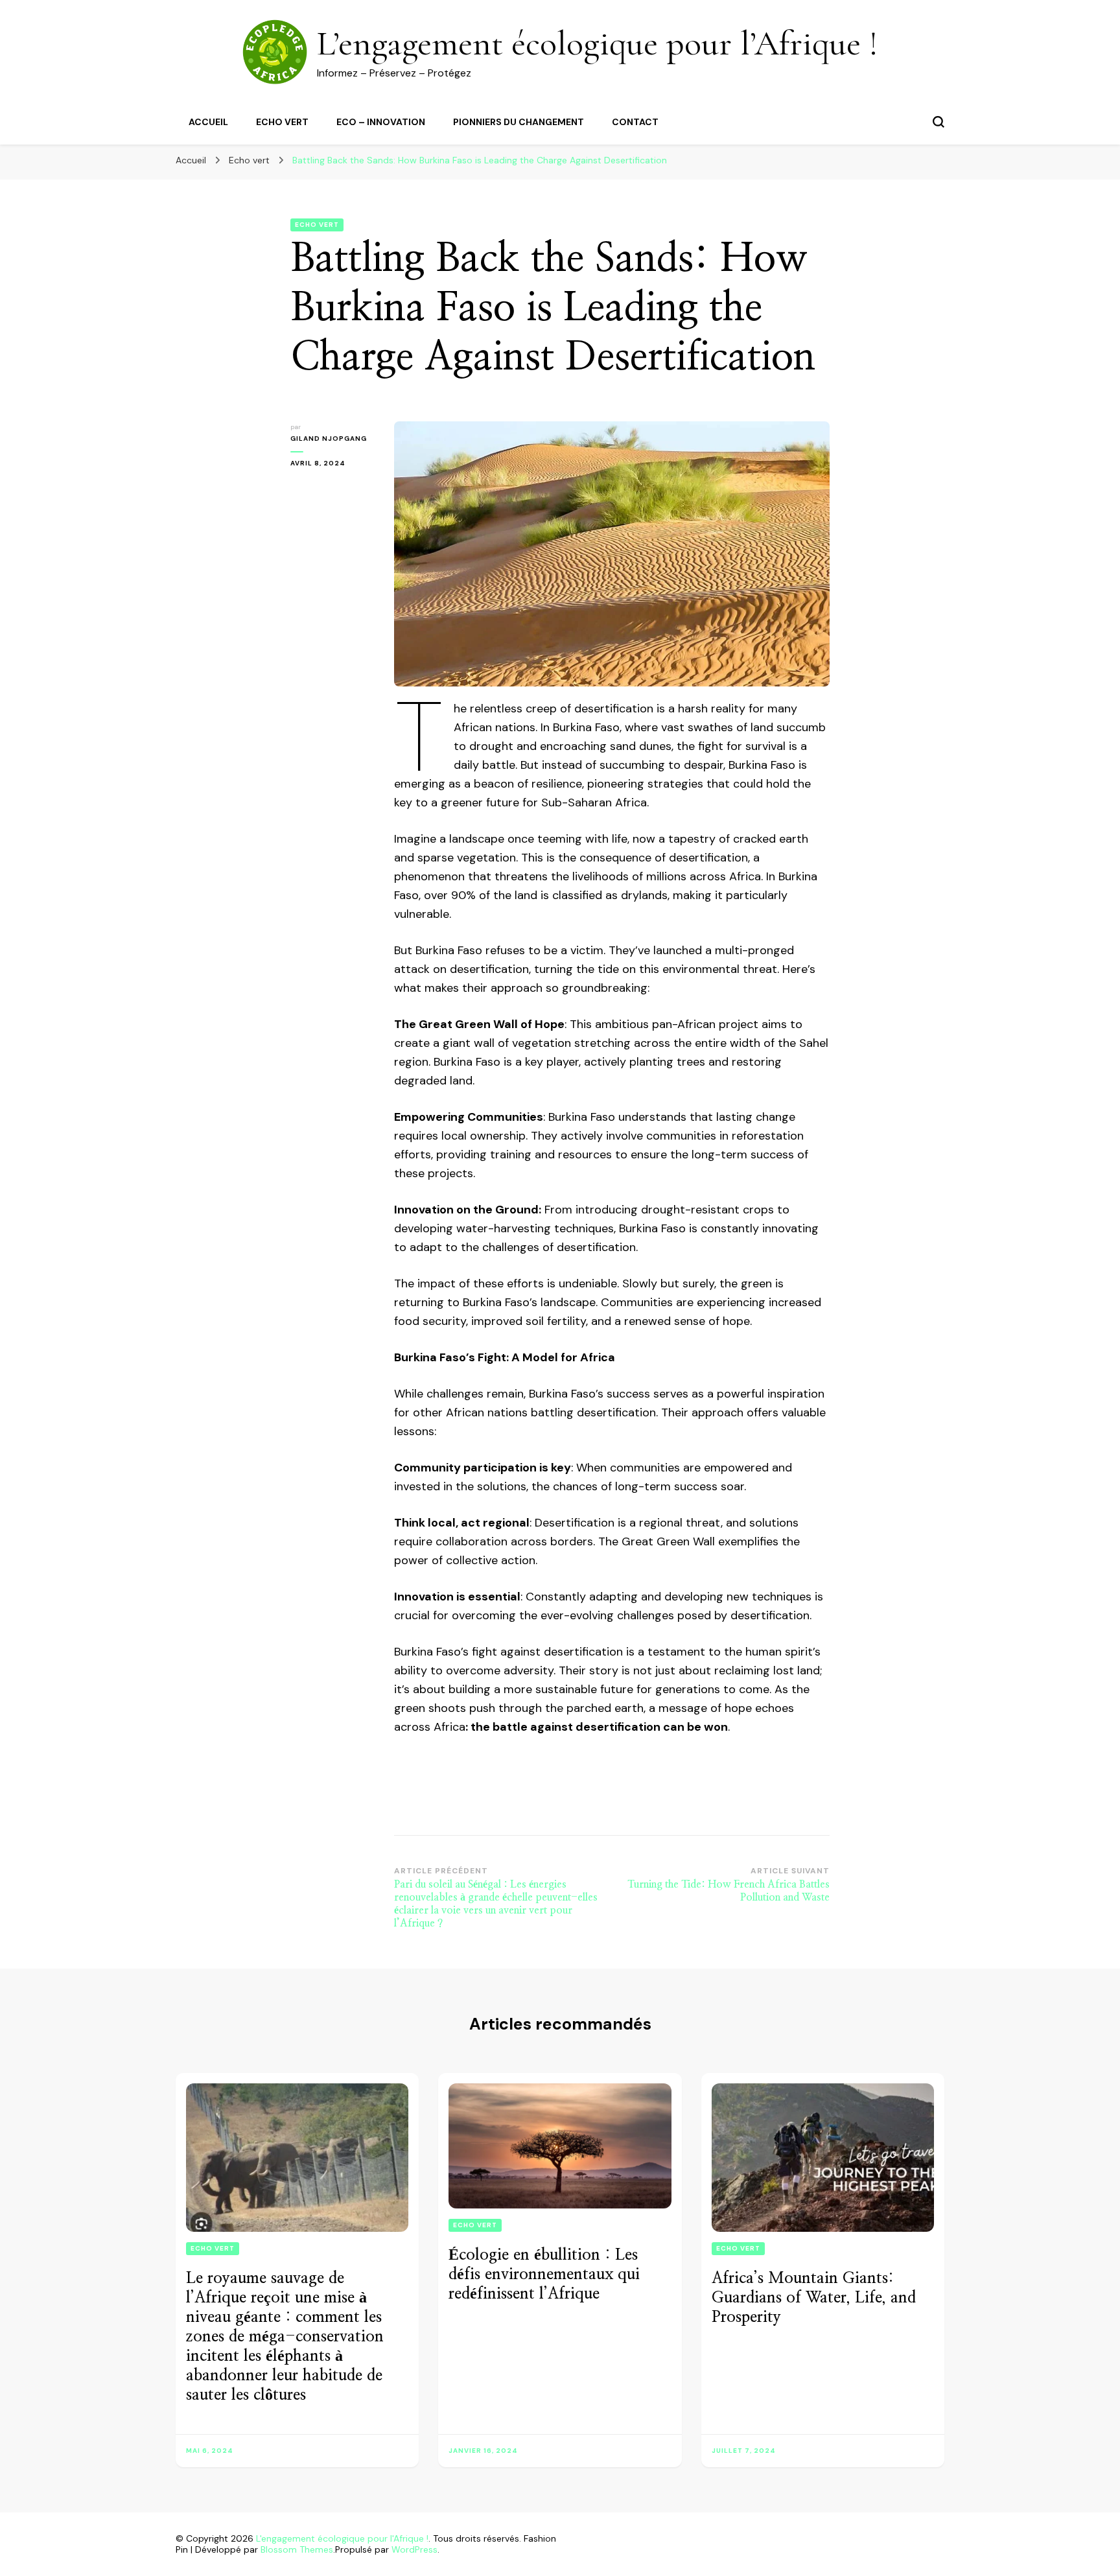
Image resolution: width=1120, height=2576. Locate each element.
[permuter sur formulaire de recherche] (939, 122)
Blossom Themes (297, 2549)
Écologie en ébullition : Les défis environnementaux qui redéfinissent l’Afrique (544, 2275)
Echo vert (282, 122)
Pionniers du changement (519, 122)
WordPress (414, 2549)
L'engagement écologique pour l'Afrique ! (342, 2538)
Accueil (208, 122)
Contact (635, 122)
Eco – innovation (381, 122)
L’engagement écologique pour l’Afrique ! (598, 43)
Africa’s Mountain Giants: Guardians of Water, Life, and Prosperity (814, 2298)
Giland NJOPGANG (329, 439)
